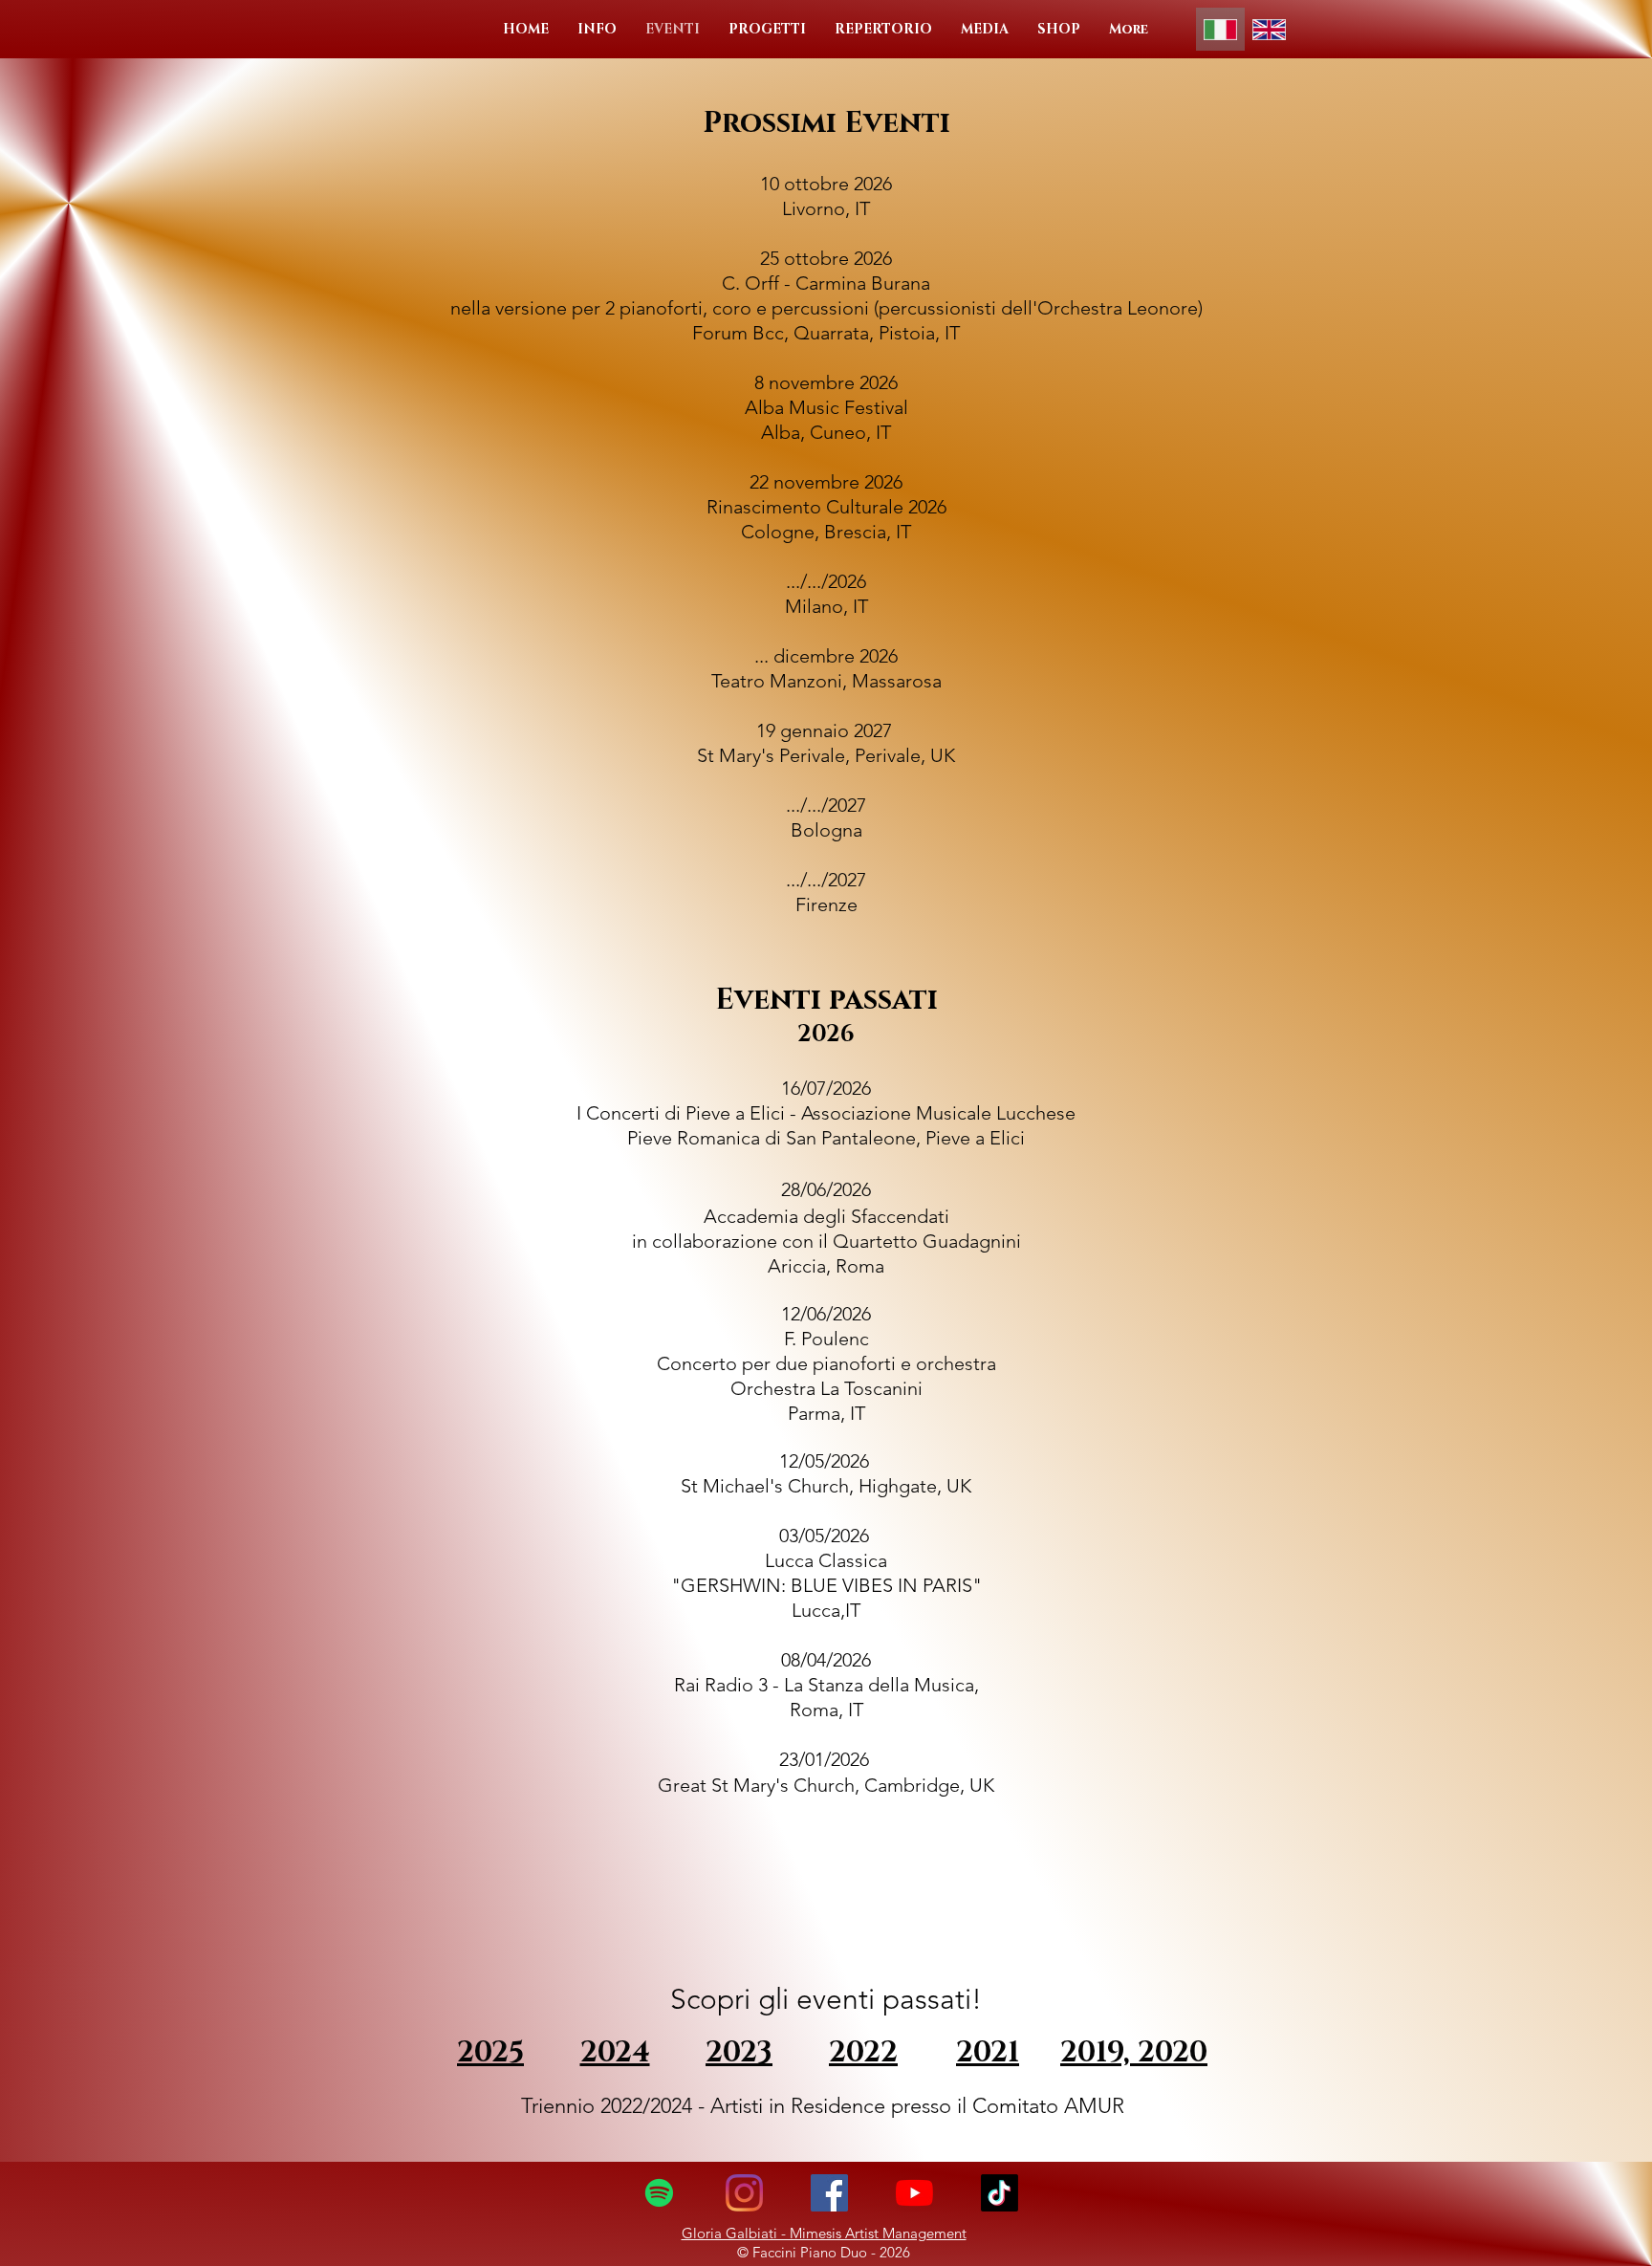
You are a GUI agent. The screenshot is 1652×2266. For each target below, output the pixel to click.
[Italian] (1220, 29)
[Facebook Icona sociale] (829, 2193)
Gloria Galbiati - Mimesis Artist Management (824, 2233)
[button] (597, 29)
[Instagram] (744, 2193)
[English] (1270, 29)
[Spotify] (659, 2193)
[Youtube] (914, 2193)
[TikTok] (1000, 2193)
